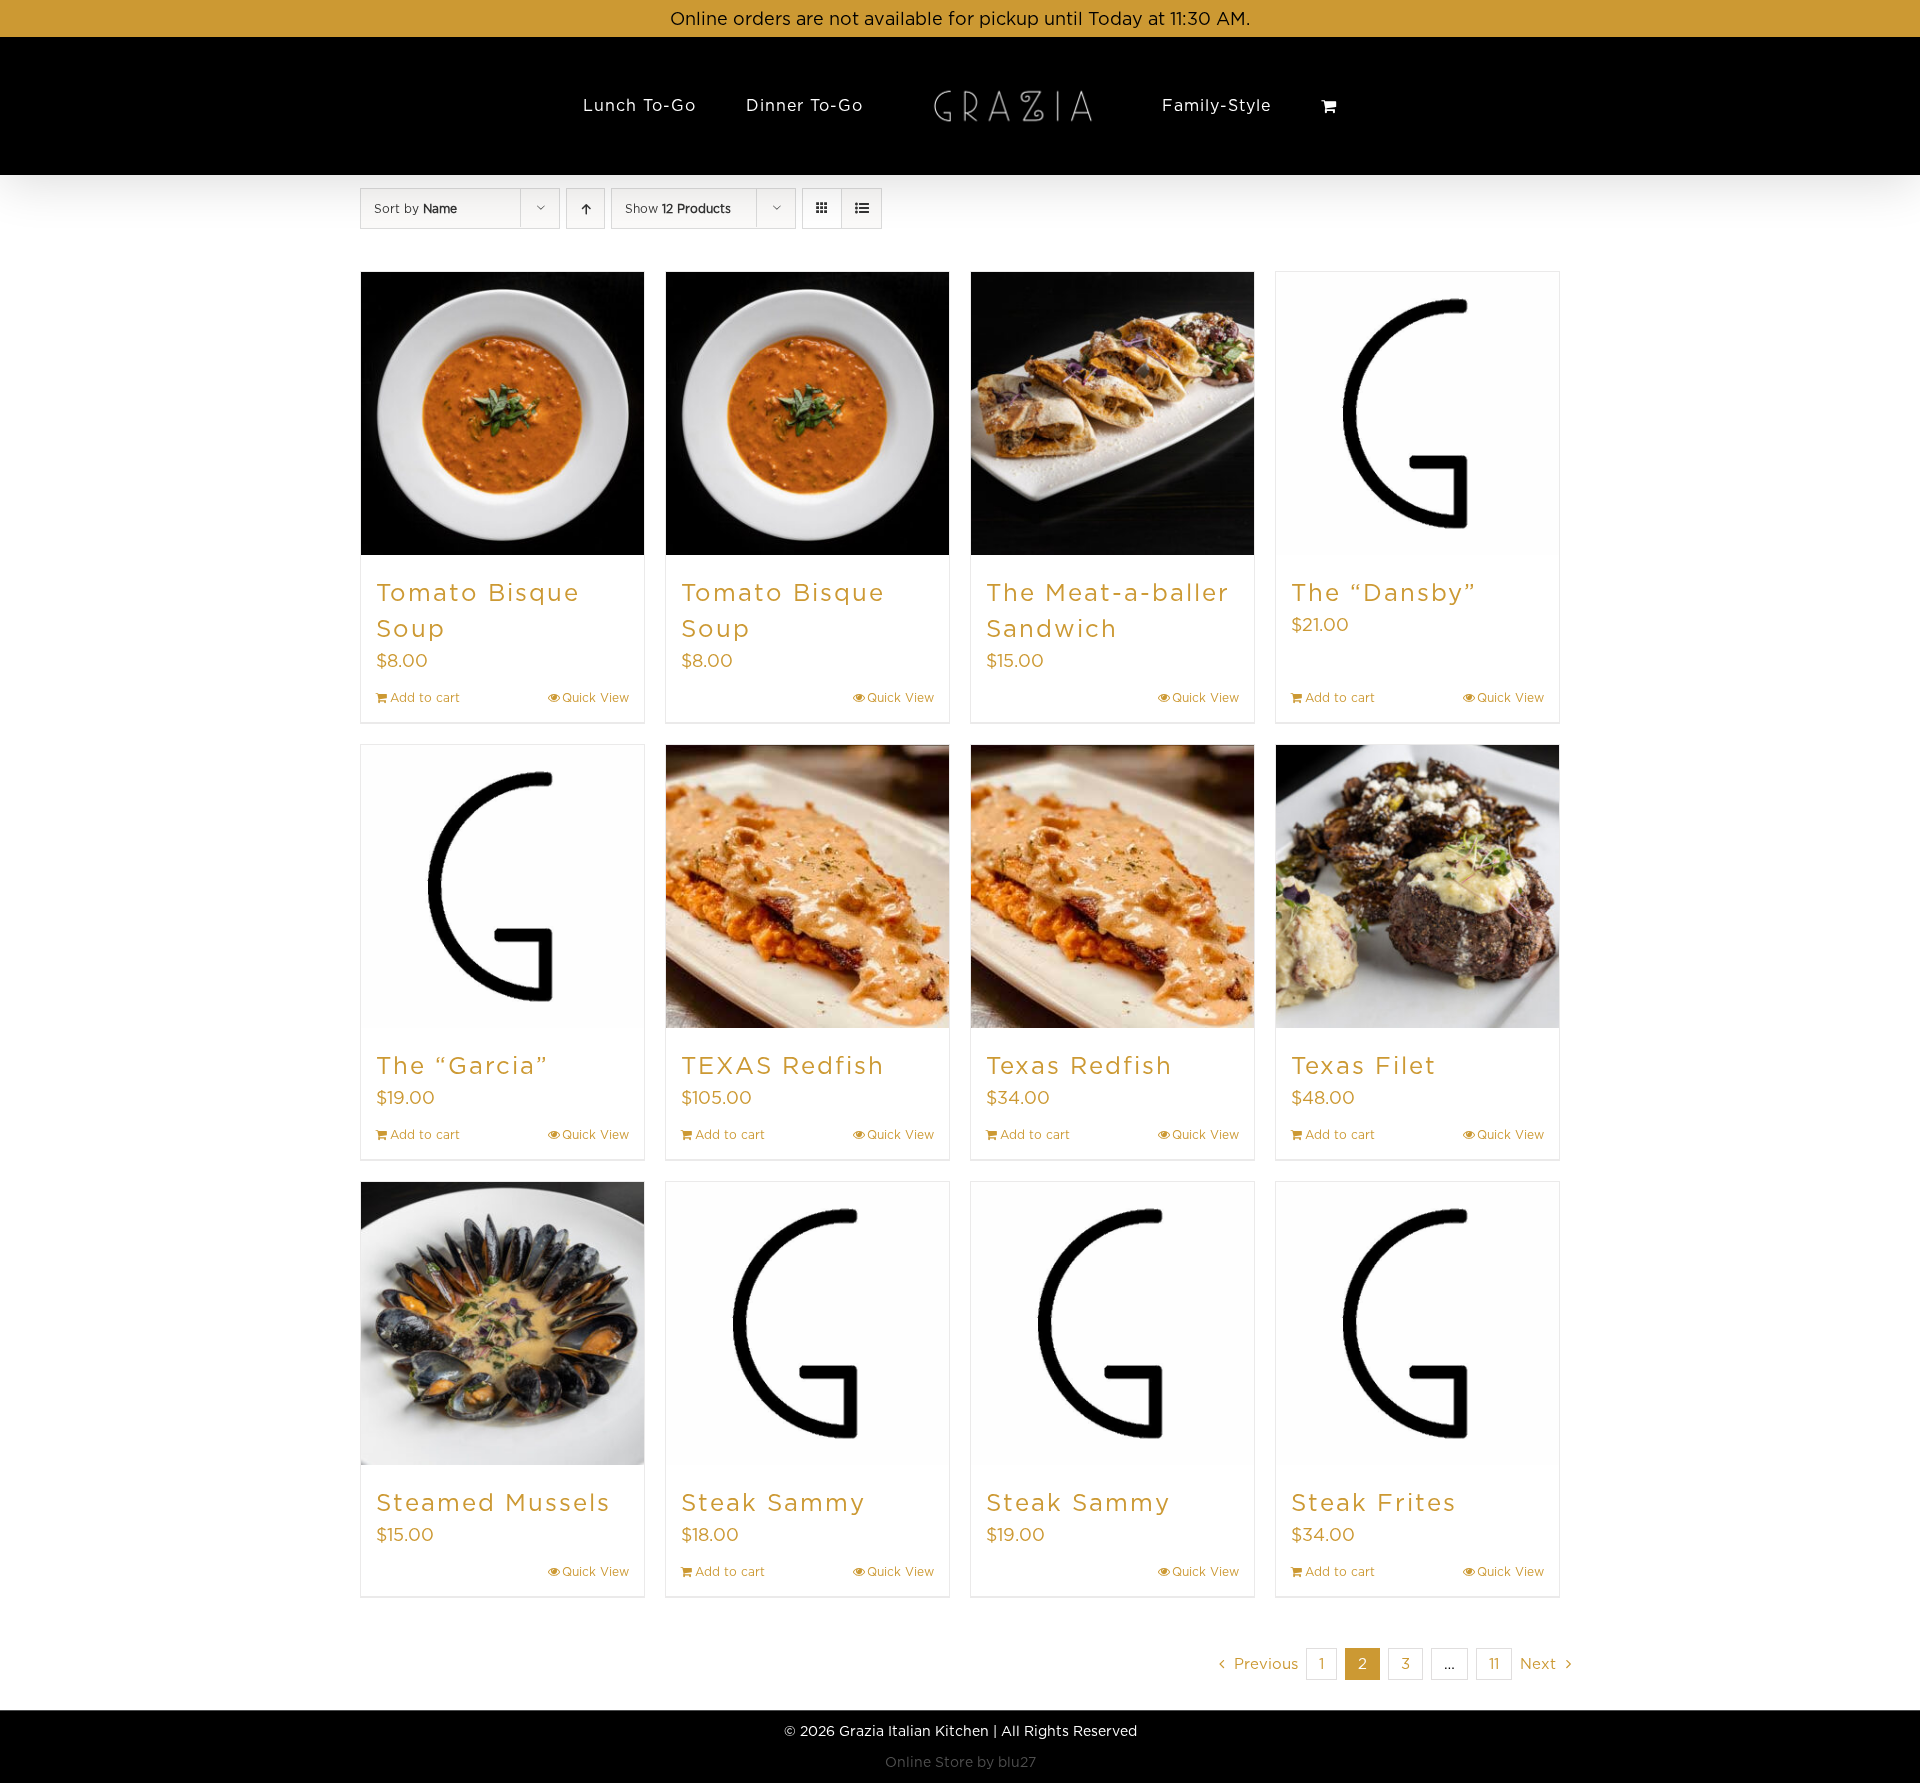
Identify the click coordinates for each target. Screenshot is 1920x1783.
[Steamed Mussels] (502, 1323)
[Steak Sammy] (807, 1323)
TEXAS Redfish (783, 1065)
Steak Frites (1374, 1502)
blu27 (1017, 1762)
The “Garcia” (462, 1065)
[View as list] (861, 208)
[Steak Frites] (1417, 1323)
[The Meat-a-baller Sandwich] (1112, 413)
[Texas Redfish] (1112, 886)
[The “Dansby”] (1417, 413)
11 (1494, 1664)
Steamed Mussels (493, 1502)
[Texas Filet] (1417, 886)
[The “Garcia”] (502, 886)
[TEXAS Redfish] (807, 886)
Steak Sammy (773, 1502)
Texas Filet (1364, 1065)
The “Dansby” (1384, 592)
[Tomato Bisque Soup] (502, 413)
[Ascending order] (585, 208)
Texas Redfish (1079, 1065)
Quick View (595, 697)
